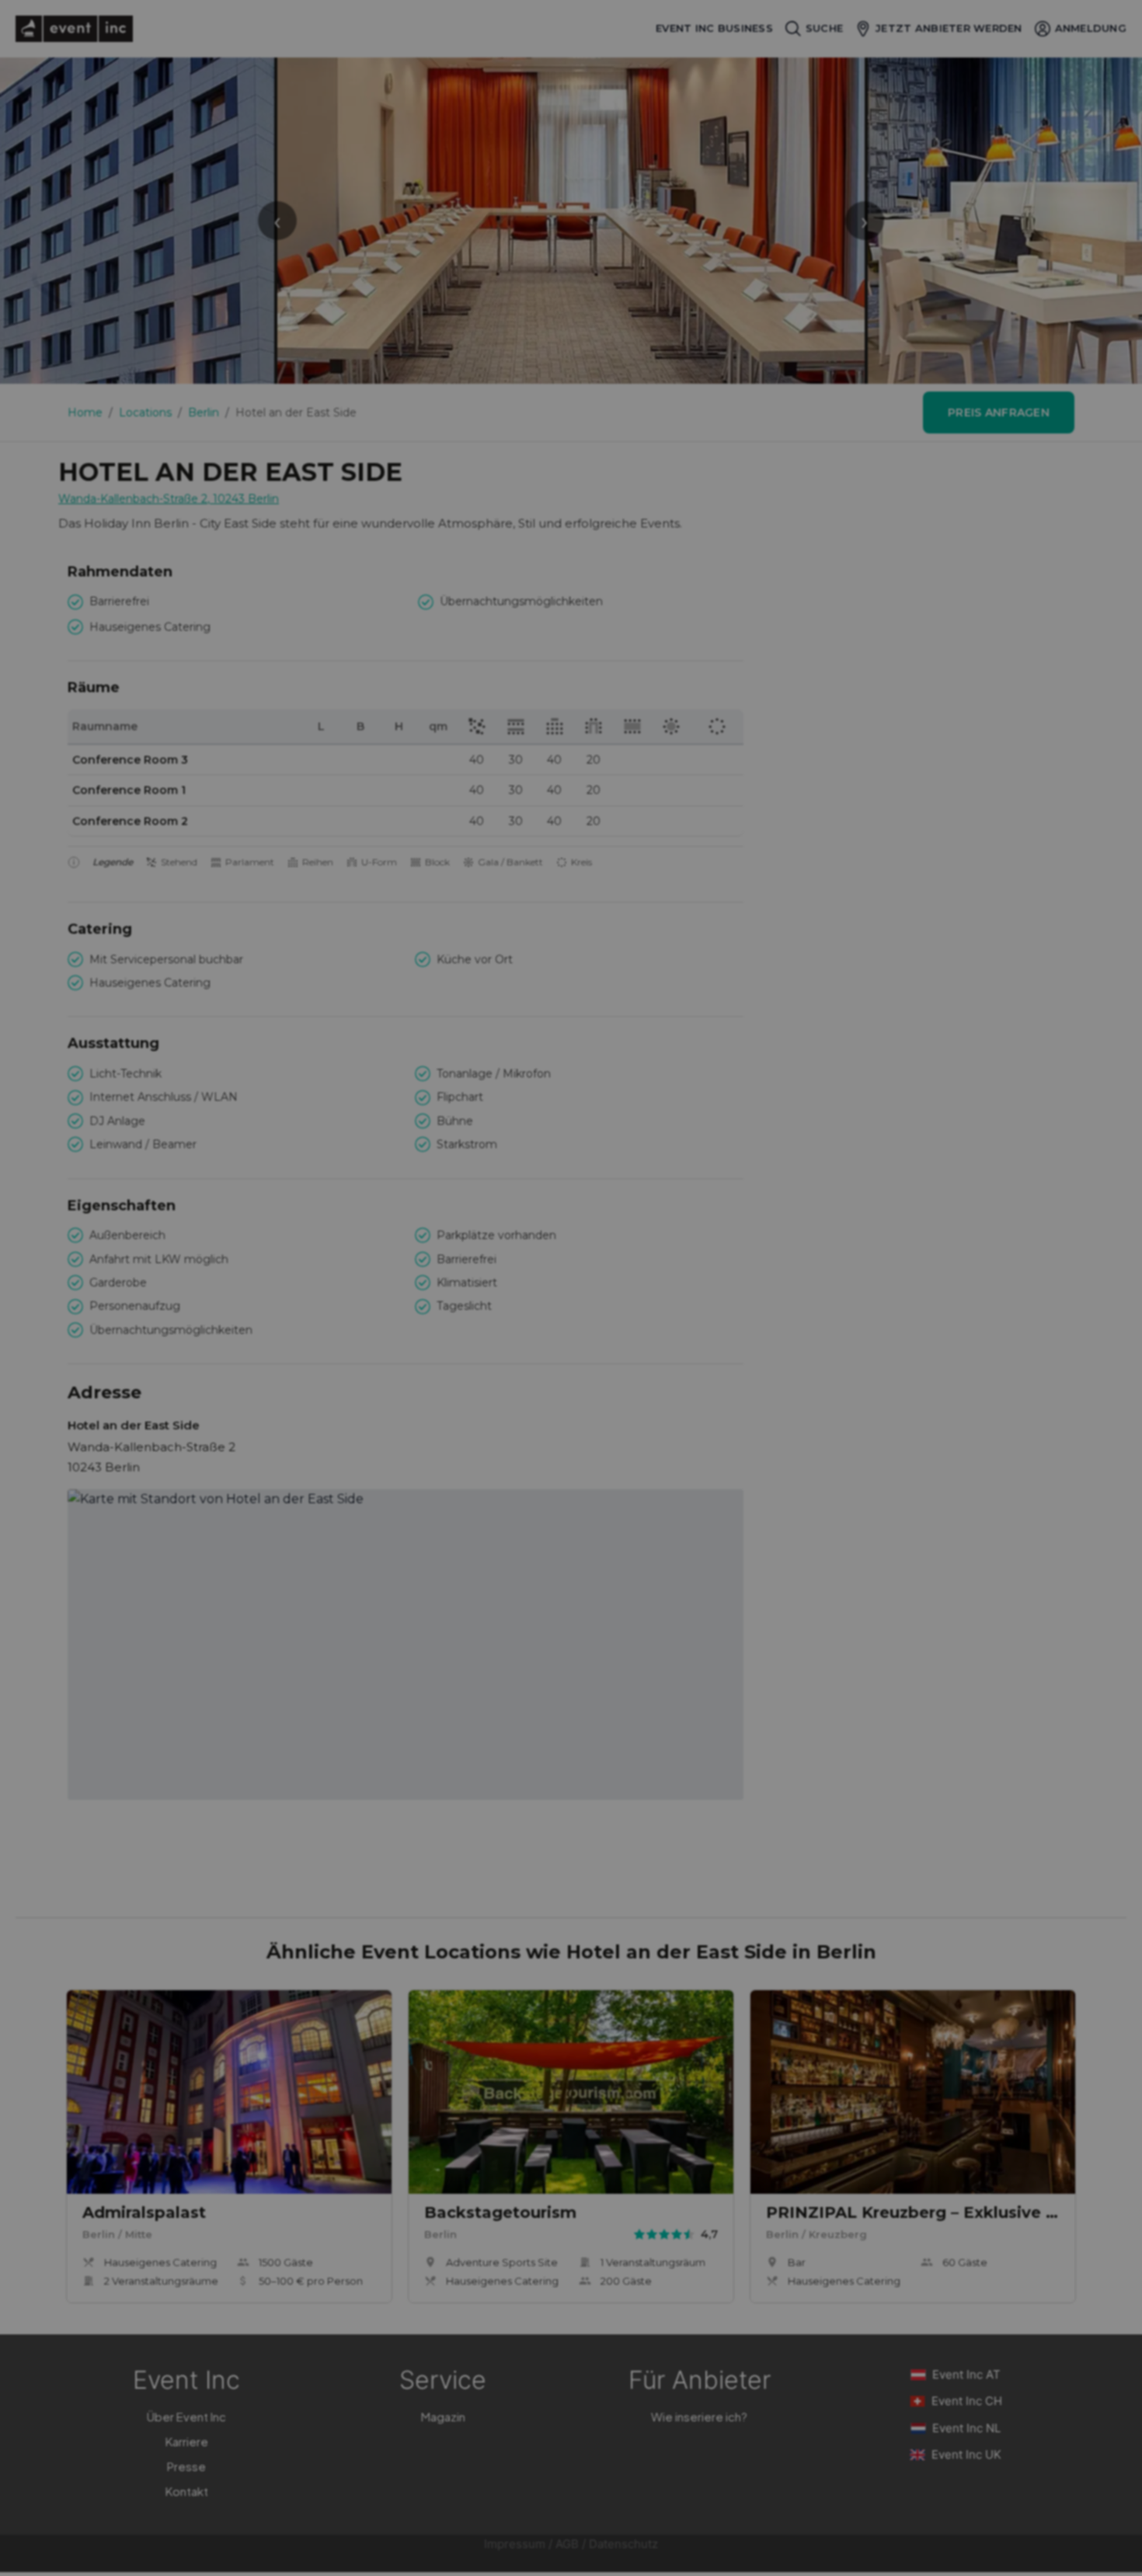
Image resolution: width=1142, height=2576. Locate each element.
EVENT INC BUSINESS (714, 28)
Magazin (443, 2416)
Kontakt (187, 2491)
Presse (186, 2466)
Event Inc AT (966, 2374)
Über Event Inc (186, 2416)
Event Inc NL (966, 2428)
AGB (567, 2544)
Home (85, 413)
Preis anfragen (999, 413)
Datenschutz (623, 2544)
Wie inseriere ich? (699, 2416)
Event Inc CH (967, 2401)
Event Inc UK (966, 2454)
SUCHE (824, 28)
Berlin (204, 413)
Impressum (515, 2544)
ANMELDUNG (1091, 28)
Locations (145, 413)
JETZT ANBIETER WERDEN (949, 28)
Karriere (187, 2441)
